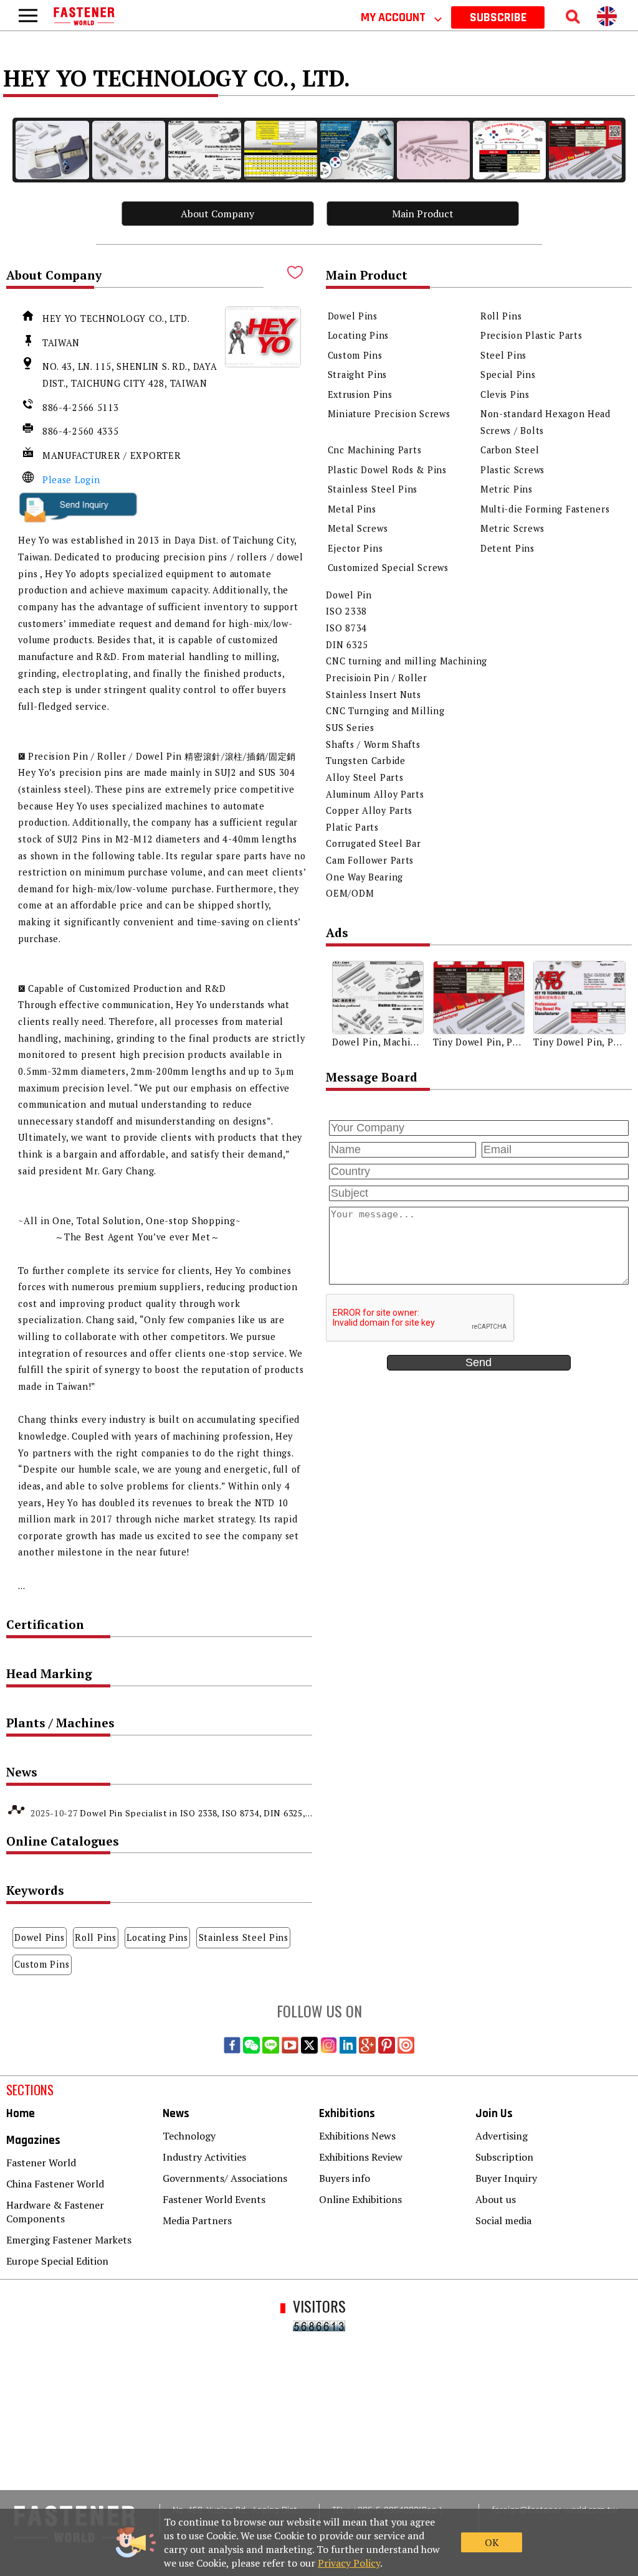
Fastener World (41, 2163)
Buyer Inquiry (506, 2178)
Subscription (504, 2157)
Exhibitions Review (361, 2157)
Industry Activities (204, 2157)
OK (492, 2542)
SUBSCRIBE (498, 17)
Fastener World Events (214, 2199)
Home (21, 2114)
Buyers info (345, 2178)
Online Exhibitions (360, 2199)
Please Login (71, 480)
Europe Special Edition (57, 2261)
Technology (189, 2136)
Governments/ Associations (225, 2178)
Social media (503, 2220)
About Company (217, 214)
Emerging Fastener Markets (69, 2240)
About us (496, 2199)
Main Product (423, 214)
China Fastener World (55, 2184)
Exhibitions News (357, 2136)
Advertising (502, 2136)
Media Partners (197, 2220)
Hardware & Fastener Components (55, 2212)
